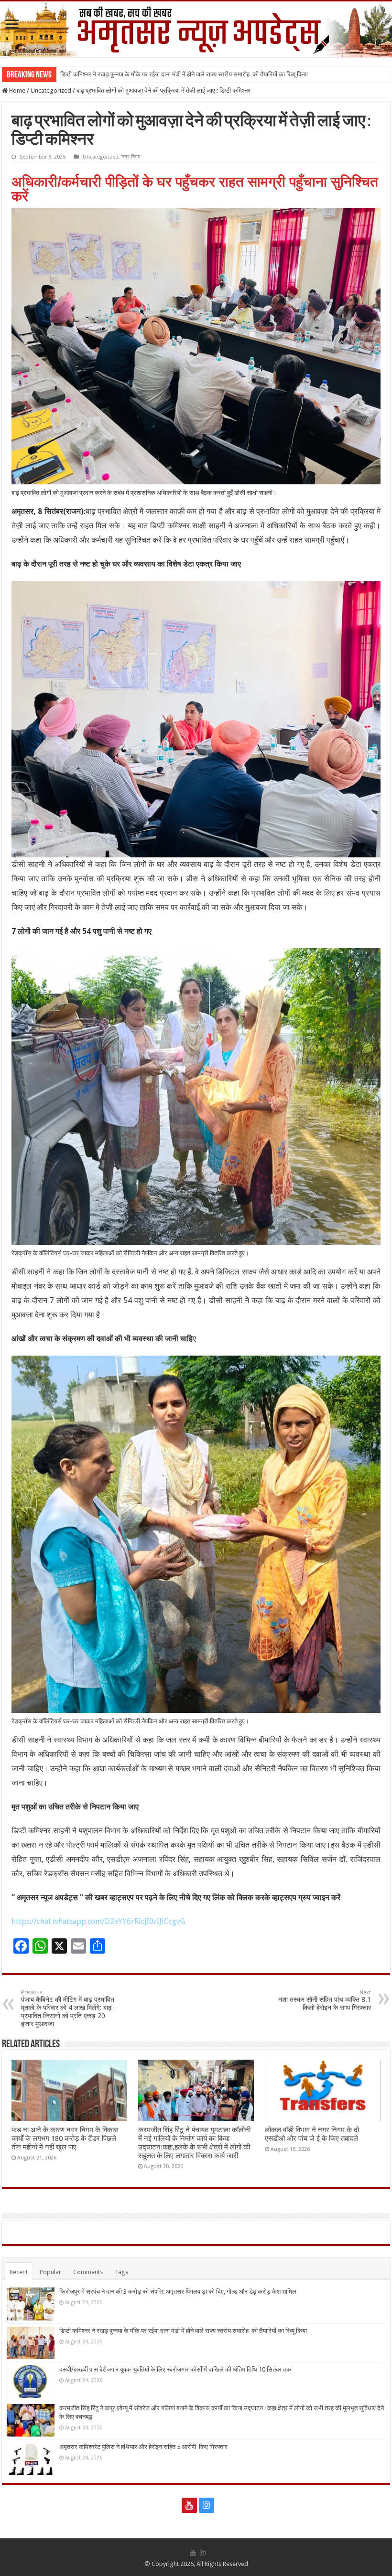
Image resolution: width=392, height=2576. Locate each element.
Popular (50, 2272)
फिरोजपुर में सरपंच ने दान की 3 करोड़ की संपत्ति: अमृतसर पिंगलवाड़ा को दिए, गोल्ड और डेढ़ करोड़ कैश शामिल (178, 2292)
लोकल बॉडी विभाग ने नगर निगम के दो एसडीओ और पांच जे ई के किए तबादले (312, 2134)
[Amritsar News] (196, 29)
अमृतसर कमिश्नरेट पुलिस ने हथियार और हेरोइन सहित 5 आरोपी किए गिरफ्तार (143, 2447)
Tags (121, 2272)
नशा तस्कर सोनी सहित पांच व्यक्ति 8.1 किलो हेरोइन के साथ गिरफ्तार (325, 2000)
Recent (19, 2272)
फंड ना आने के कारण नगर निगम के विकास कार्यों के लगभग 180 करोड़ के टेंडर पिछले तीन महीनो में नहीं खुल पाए (65, 2138)
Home (16, 91)
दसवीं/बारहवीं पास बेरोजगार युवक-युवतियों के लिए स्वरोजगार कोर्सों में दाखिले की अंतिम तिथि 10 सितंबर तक (175, 2369)
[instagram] (207, 2505)
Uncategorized (51, 91)
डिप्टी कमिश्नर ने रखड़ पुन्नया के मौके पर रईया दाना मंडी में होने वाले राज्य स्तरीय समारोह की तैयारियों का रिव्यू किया (184, 74)
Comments (88, 2272)
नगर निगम (131, 157)
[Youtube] (189, 2505)
